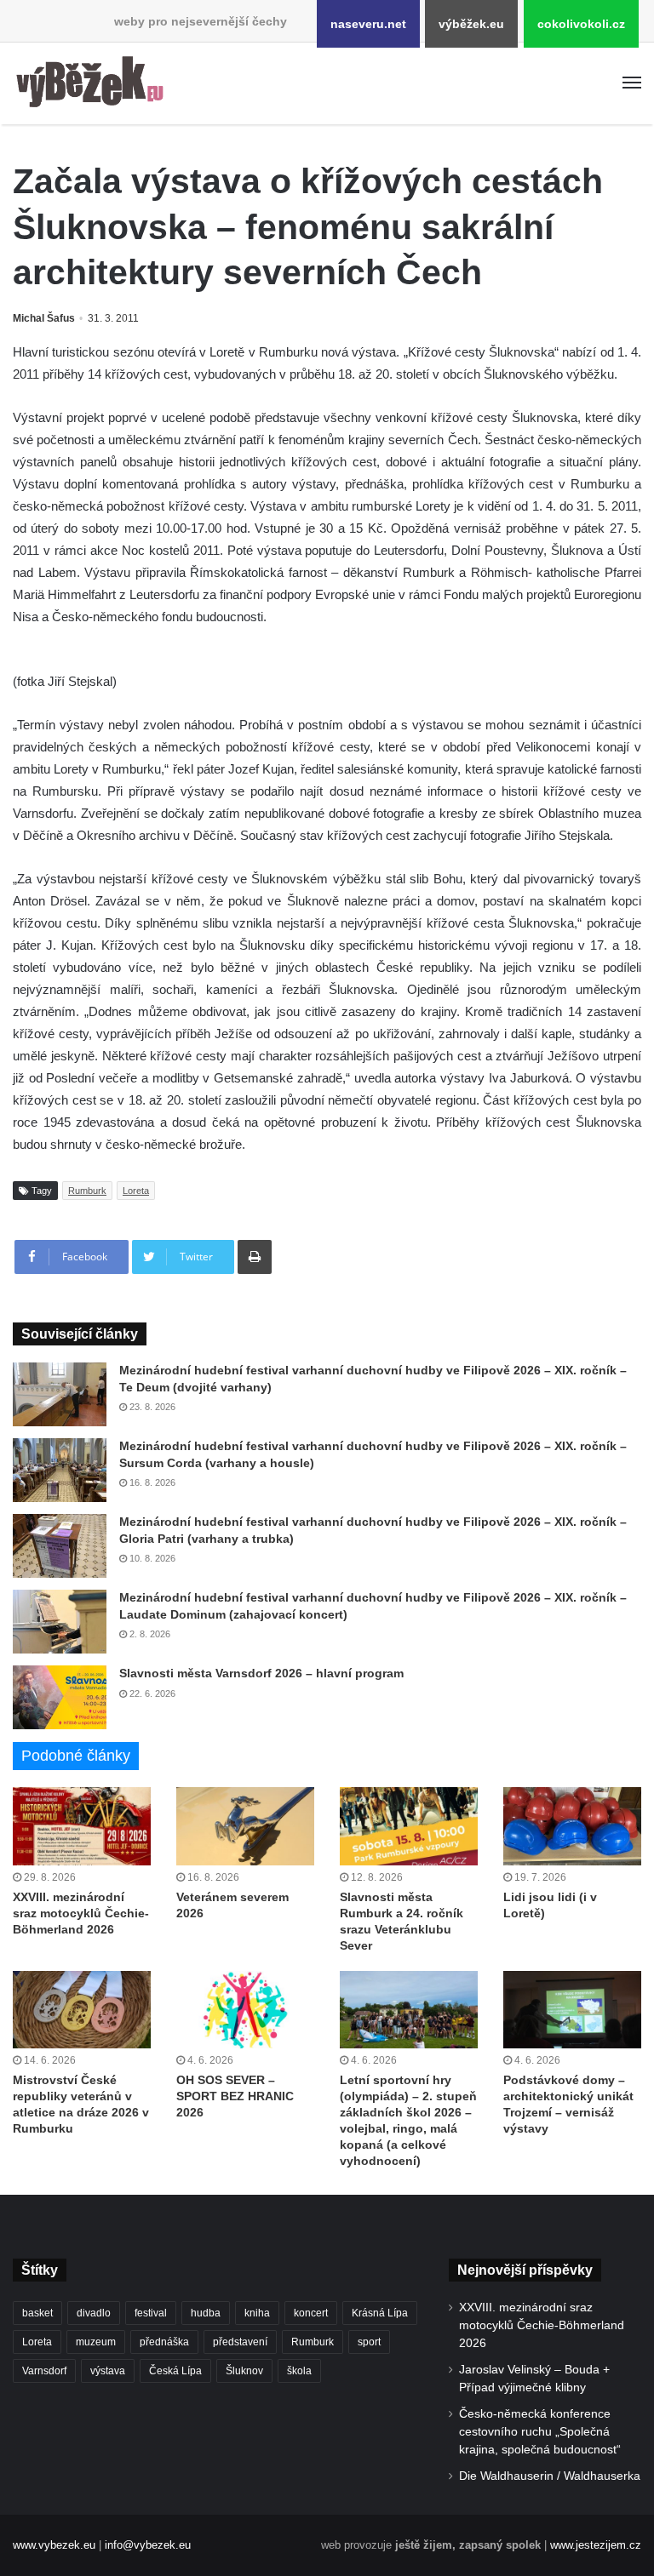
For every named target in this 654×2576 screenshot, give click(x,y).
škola (299, 2371)
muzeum (96, 2342)
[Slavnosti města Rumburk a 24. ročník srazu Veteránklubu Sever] (409, 1826)
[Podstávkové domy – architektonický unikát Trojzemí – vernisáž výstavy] (572, 2010)
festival (151, 2313)
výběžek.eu (471, 24)
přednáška (164, 2342)
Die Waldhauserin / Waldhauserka (550, 2476)
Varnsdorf (44, 2371)
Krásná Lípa (380, 2313)
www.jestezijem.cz (596, 2545)
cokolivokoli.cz (581, 24)
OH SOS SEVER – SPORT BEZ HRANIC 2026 (235, 2096)
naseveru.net (368, 24)
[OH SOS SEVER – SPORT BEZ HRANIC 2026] (245, 2010)
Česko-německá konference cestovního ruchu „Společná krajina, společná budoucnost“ (540, 2432)
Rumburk (87, 1191)
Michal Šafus (44, 318)
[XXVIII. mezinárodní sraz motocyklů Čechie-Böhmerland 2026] (82, 1826)
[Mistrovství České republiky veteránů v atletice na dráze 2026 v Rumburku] (82, 2010)
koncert (311, 2313)
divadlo (94, 2313)
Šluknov (244, 2371)
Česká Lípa (175, 2371)
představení (240, 2342)
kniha (257, 2313)
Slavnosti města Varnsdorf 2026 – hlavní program (261, 1673)
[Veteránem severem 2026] (245, 1826)
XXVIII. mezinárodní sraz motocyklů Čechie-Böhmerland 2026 (81, 1913)
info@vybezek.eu (148, 2545)
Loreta (136, 1191)
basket (37, 2313)
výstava (108, 2371)
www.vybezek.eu (54, 2545)
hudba (206, 2313)
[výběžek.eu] (94, 83)
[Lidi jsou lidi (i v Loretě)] (572, 1826)
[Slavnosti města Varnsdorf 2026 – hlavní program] (60, 1697)
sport (369, 2342)
